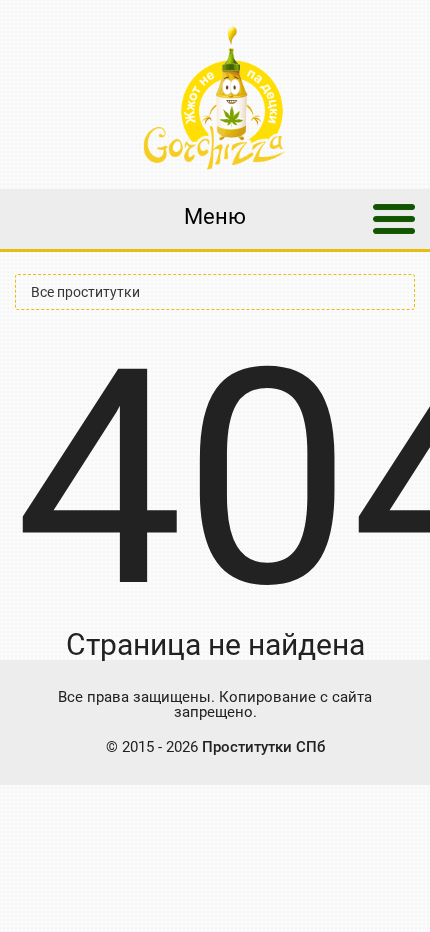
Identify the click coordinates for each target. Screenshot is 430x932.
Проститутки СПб (263, 747)
